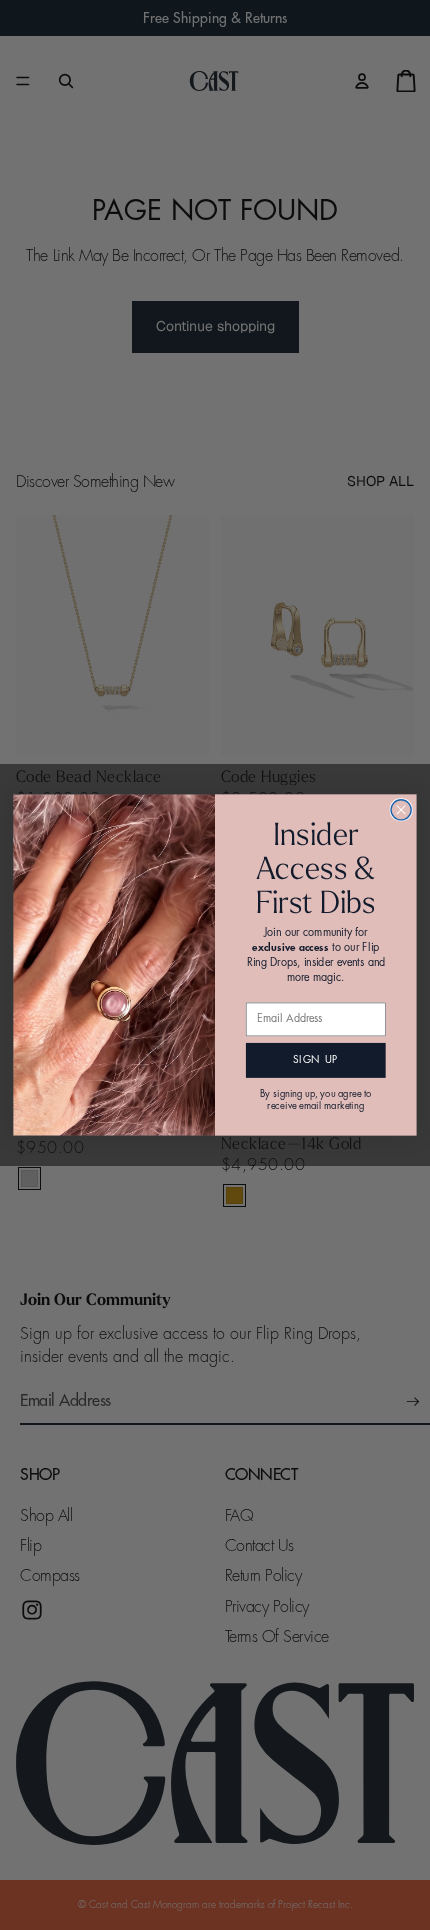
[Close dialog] (401, 810)
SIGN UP (315, 1060)
